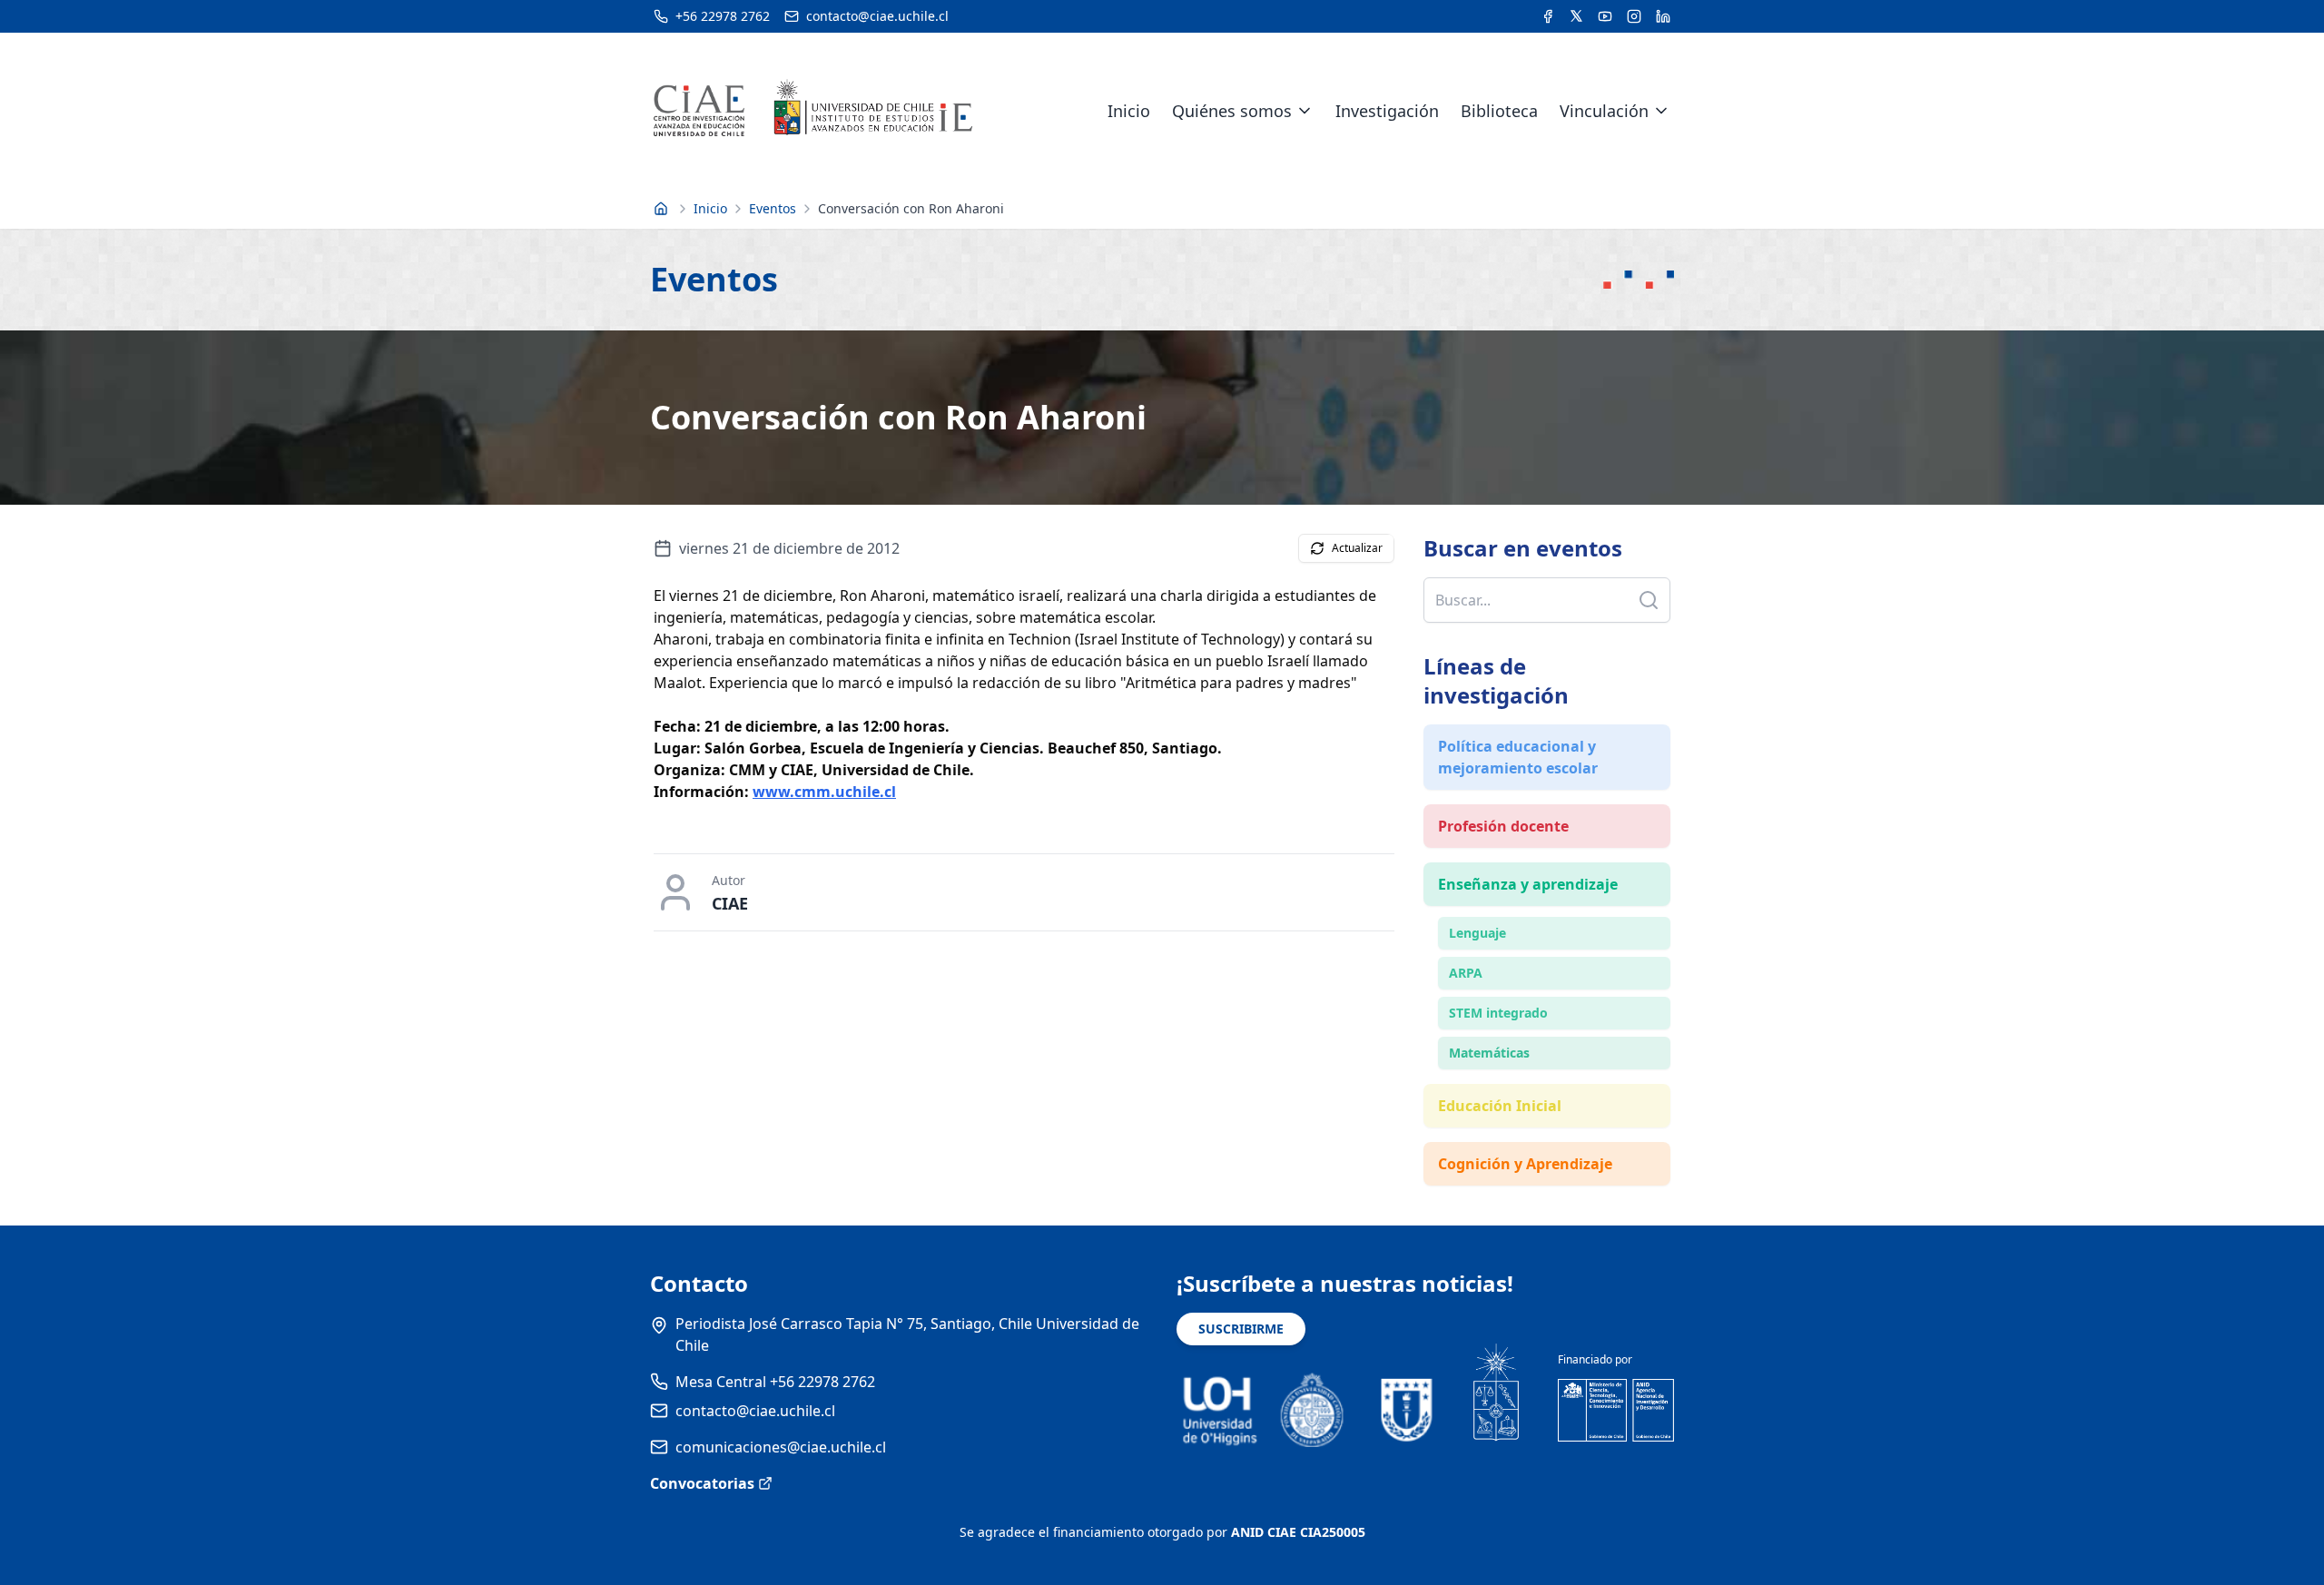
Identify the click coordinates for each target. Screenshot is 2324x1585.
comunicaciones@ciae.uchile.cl (781, 1447)
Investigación (1387, 111)
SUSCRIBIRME (1241, 1329)
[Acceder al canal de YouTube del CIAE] (1605, 16)
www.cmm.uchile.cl (824, 792)
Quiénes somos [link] (1232, 111)
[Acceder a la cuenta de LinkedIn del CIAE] (1663, 16)
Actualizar (1357, 548)
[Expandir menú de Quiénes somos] (1305, 111)
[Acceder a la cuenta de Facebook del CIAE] (1548, 16)
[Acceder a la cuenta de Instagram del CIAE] (1634, 16)
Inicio (1129, 111)
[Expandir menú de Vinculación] (1661, 111)
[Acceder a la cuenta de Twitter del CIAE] (1576, 16)
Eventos (773, 208)
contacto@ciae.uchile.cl (755, 1411)
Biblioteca (1499, 111)
